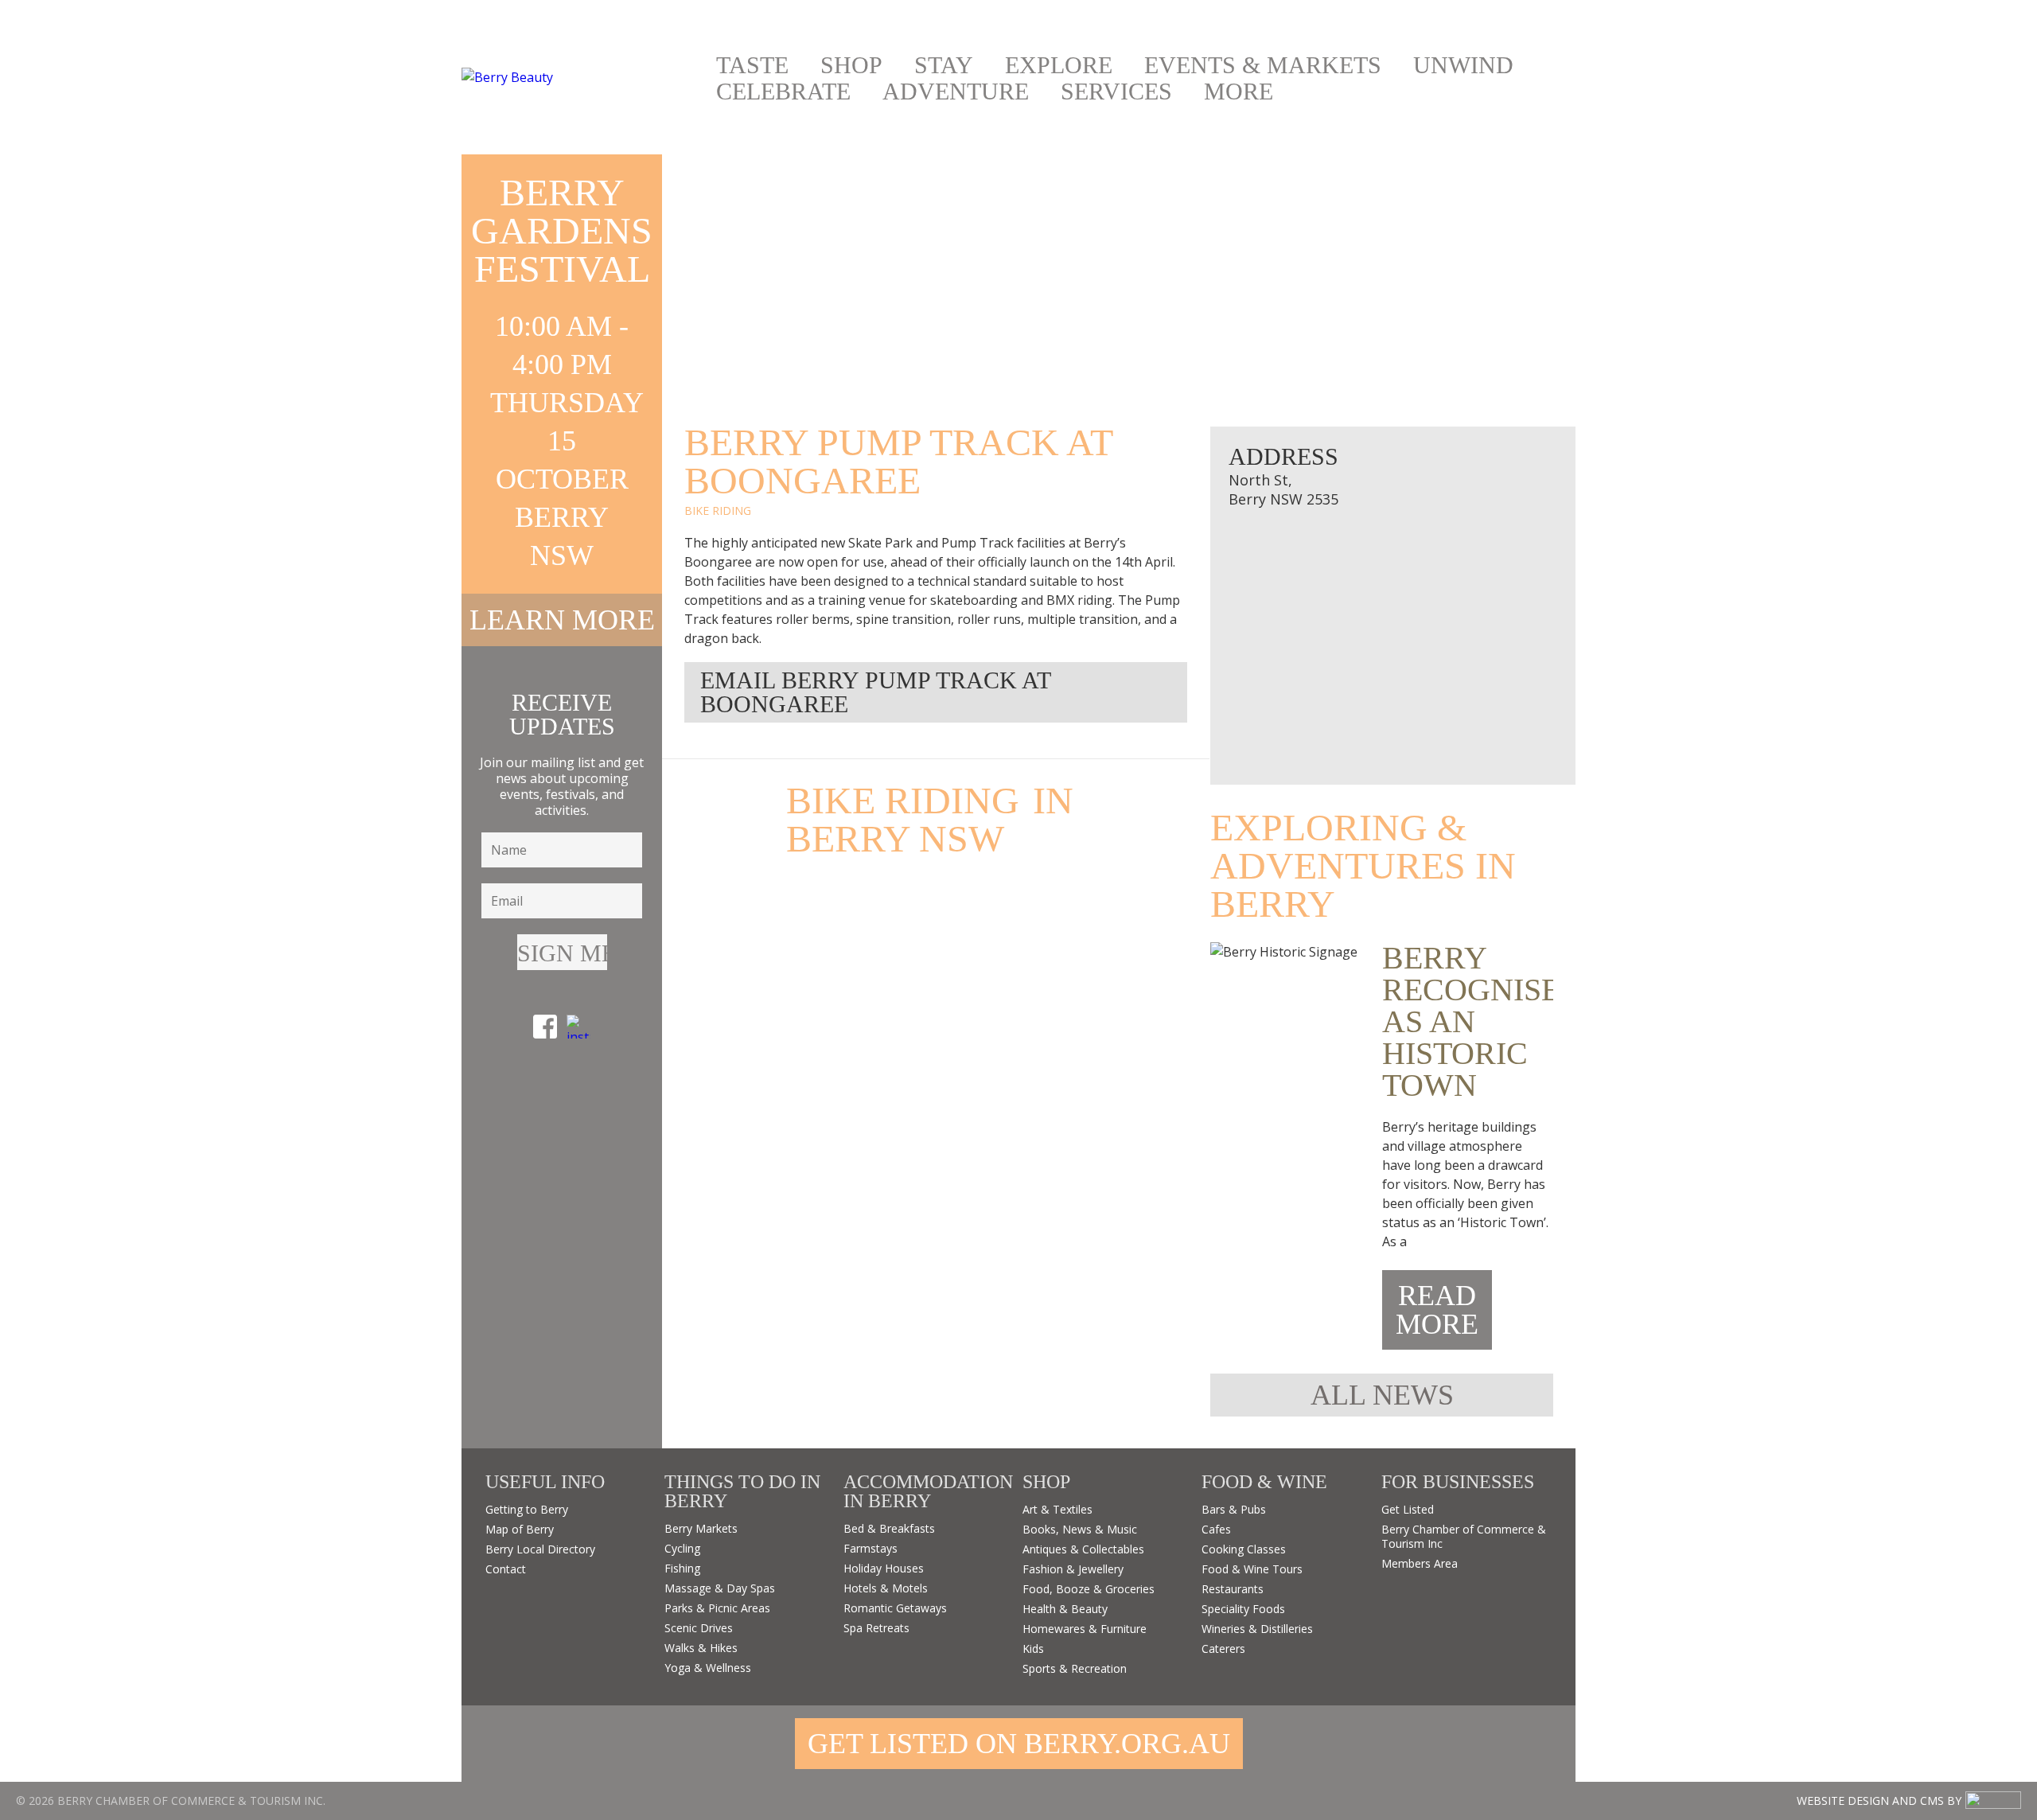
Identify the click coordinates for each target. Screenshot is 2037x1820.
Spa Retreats (876, 1628)
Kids (1033, 1649)
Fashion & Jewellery (1073, 1569)
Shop (851, 65)
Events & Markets (1263, 65)
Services (1116, 92)
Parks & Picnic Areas (717, 1608)
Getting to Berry (527, 1509)
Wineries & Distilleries (1257, 1629)
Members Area (1420, 1563)
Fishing (682, 1568)
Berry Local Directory (540, 1549)
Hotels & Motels (886, 1588)
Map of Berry (520, 1529)
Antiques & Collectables (1083, 1549)
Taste (752, 65)
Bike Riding (718, 511)
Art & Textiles (1057, 1509)
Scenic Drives (699, 1628)
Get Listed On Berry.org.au (1019, 1744)
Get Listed (1408, 1509)
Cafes (1216, 1529)
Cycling (682, 1548)
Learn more (562, 620)
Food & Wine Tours (1252, 1569)
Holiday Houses (884, 1568)
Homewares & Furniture (1085, 1629)
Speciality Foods (1243, 1609)
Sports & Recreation (1075, 1668)
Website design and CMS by (1879, 1801)
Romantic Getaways (895, 1608)
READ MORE (1437, 1310)
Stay (944, 65)
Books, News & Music (1080, 1529)
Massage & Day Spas (720, 1588)
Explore (1059, 65)
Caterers (1223, 1649)
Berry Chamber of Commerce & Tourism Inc (1464, 1536)
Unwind (1463, 65)
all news (1382, 1395)
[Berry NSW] (581, 77)
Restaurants (1233, 1589)
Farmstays (870, 1548)
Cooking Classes (1244, 1549)
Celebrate (783, 92)
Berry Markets (701, 1528)
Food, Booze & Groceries (1089, 1589)
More (1239, 92)
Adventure (956, 92)
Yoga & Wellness (708, 1668)
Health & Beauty (1065, 1609)
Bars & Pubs (1234, 1509)
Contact (506, 1569)
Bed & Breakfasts (889, 1528)
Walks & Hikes (701, 1648)
